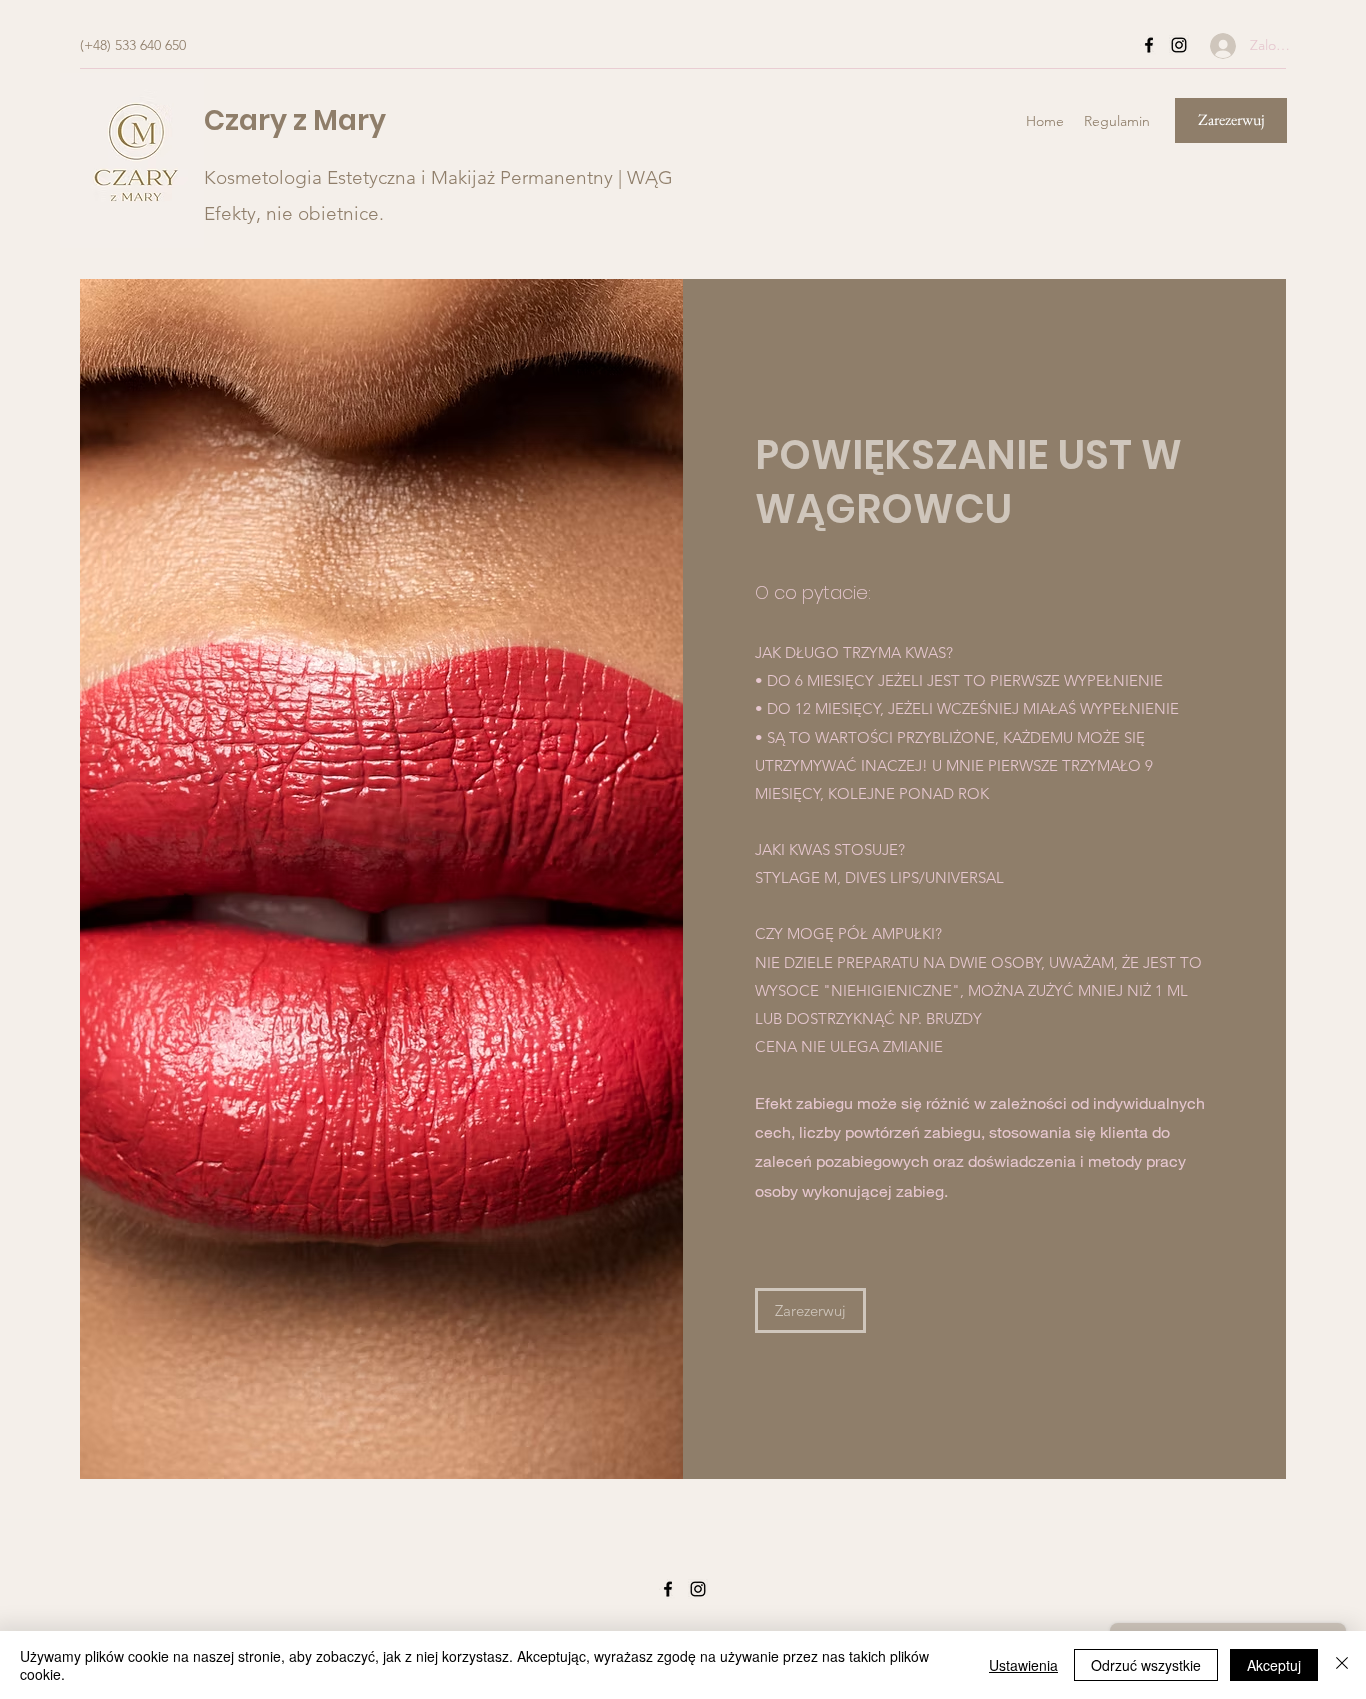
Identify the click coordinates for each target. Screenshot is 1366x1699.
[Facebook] (1149, 45)
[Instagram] (1179, 45)
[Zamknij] (1342, 1665)
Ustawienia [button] (1023, 1665)
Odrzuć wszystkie (1146, 1665)
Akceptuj (1274, 1665)
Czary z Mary (295, 120)
